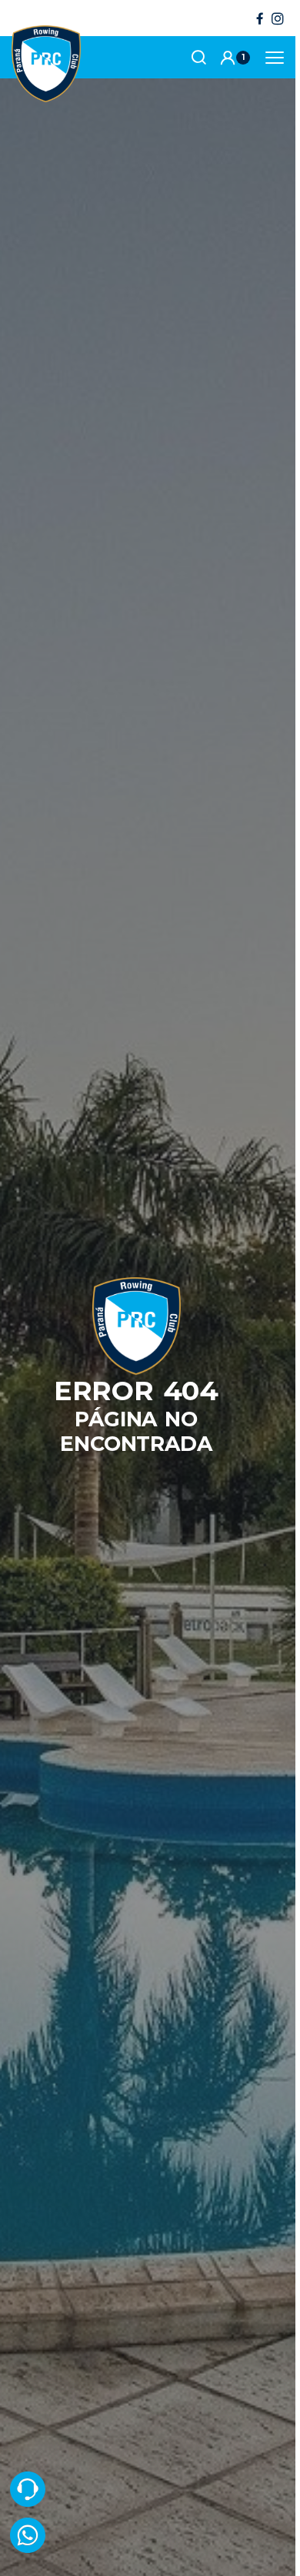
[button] (235, 58)
